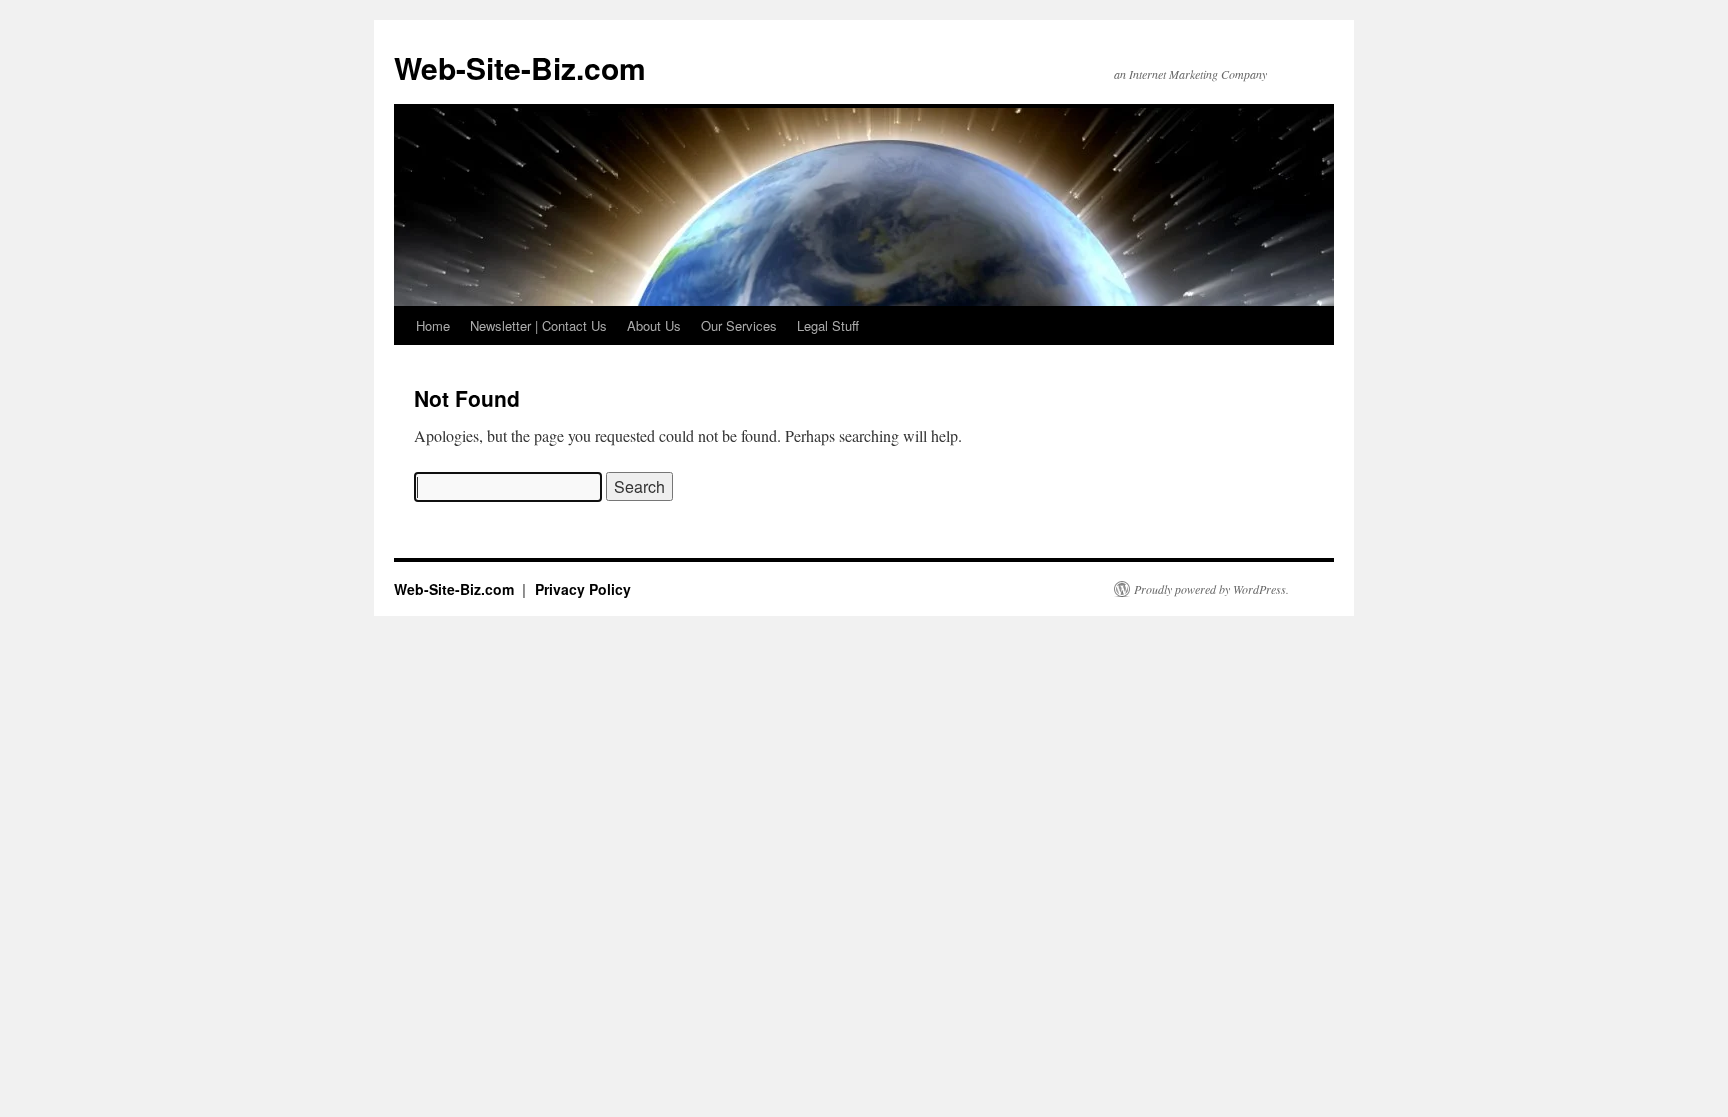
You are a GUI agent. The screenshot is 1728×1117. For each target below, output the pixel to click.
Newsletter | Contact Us (538, 325)
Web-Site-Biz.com (520, 67)
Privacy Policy (583, 589)
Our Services (739, 325)
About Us (654, 325)
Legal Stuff (828, 325)
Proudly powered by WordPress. (1211, 589)
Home (433, 325)
